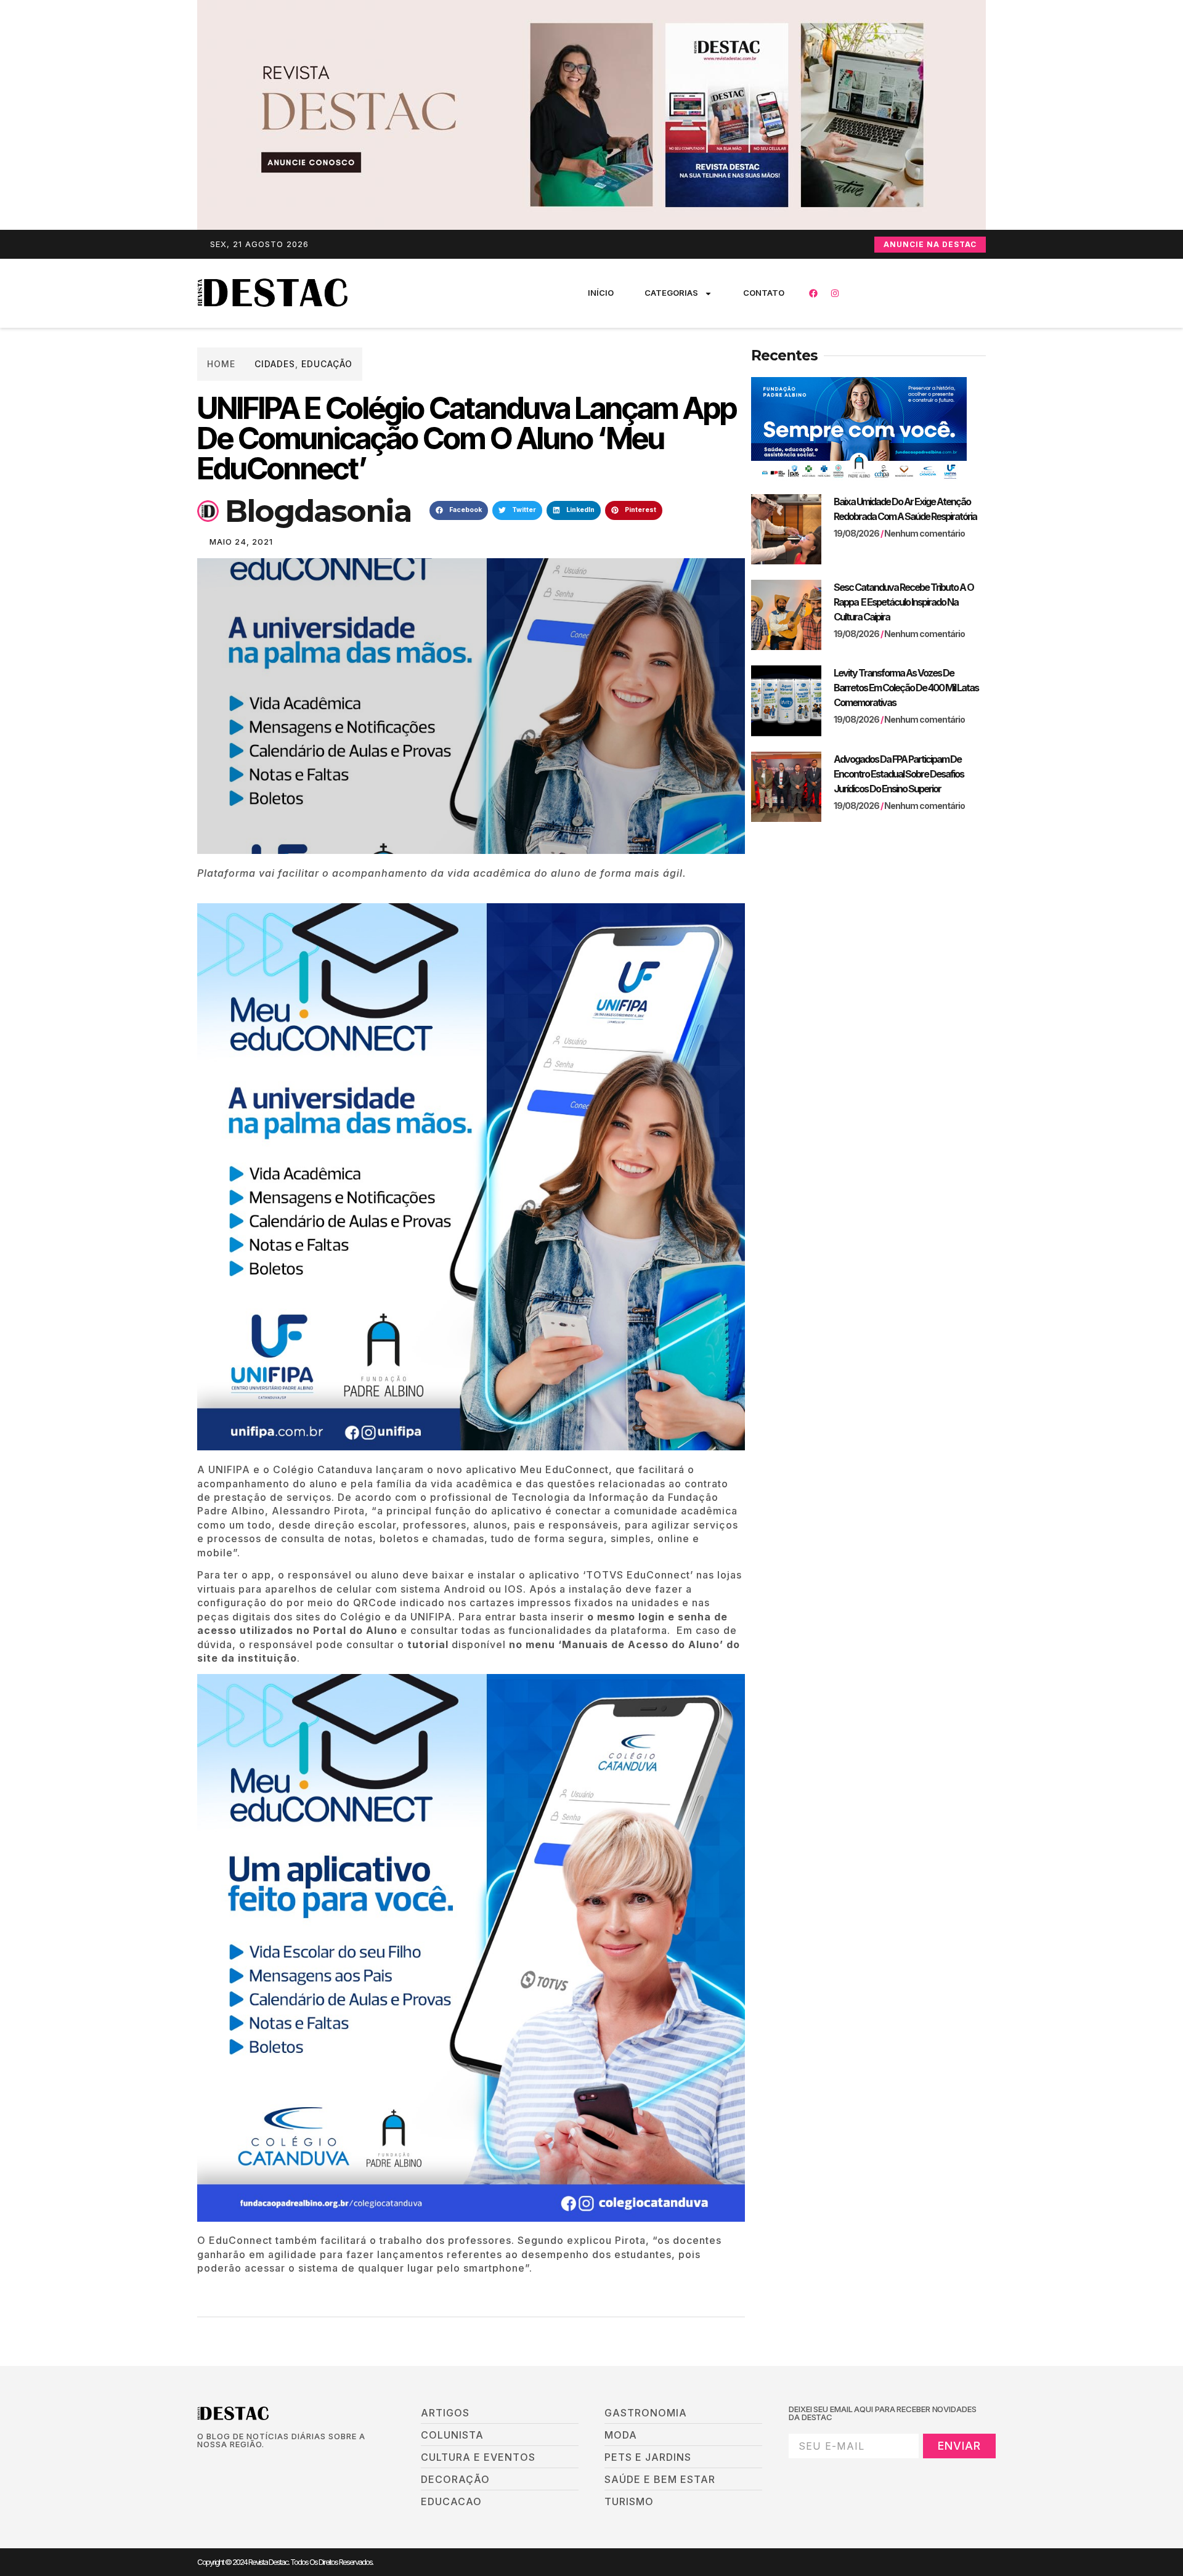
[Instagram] (835, 293)
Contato (764, 293)
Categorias (671, 293)
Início (601, 293)
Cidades (275, 364)
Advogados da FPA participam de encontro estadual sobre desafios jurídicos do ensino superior (899, 774)
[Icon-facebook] (201, 2465)
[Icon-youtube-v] (264, 2465)
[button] (459, 511)
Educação (327, 364)
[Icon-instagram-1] (243, 2465)
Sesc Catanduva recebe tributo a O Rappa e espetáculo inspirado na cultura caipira (904, 602)
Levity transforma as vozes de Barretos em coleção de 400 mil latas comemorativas (906, 688)
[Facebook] (813, 293)
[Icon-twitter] (222, 2465)
